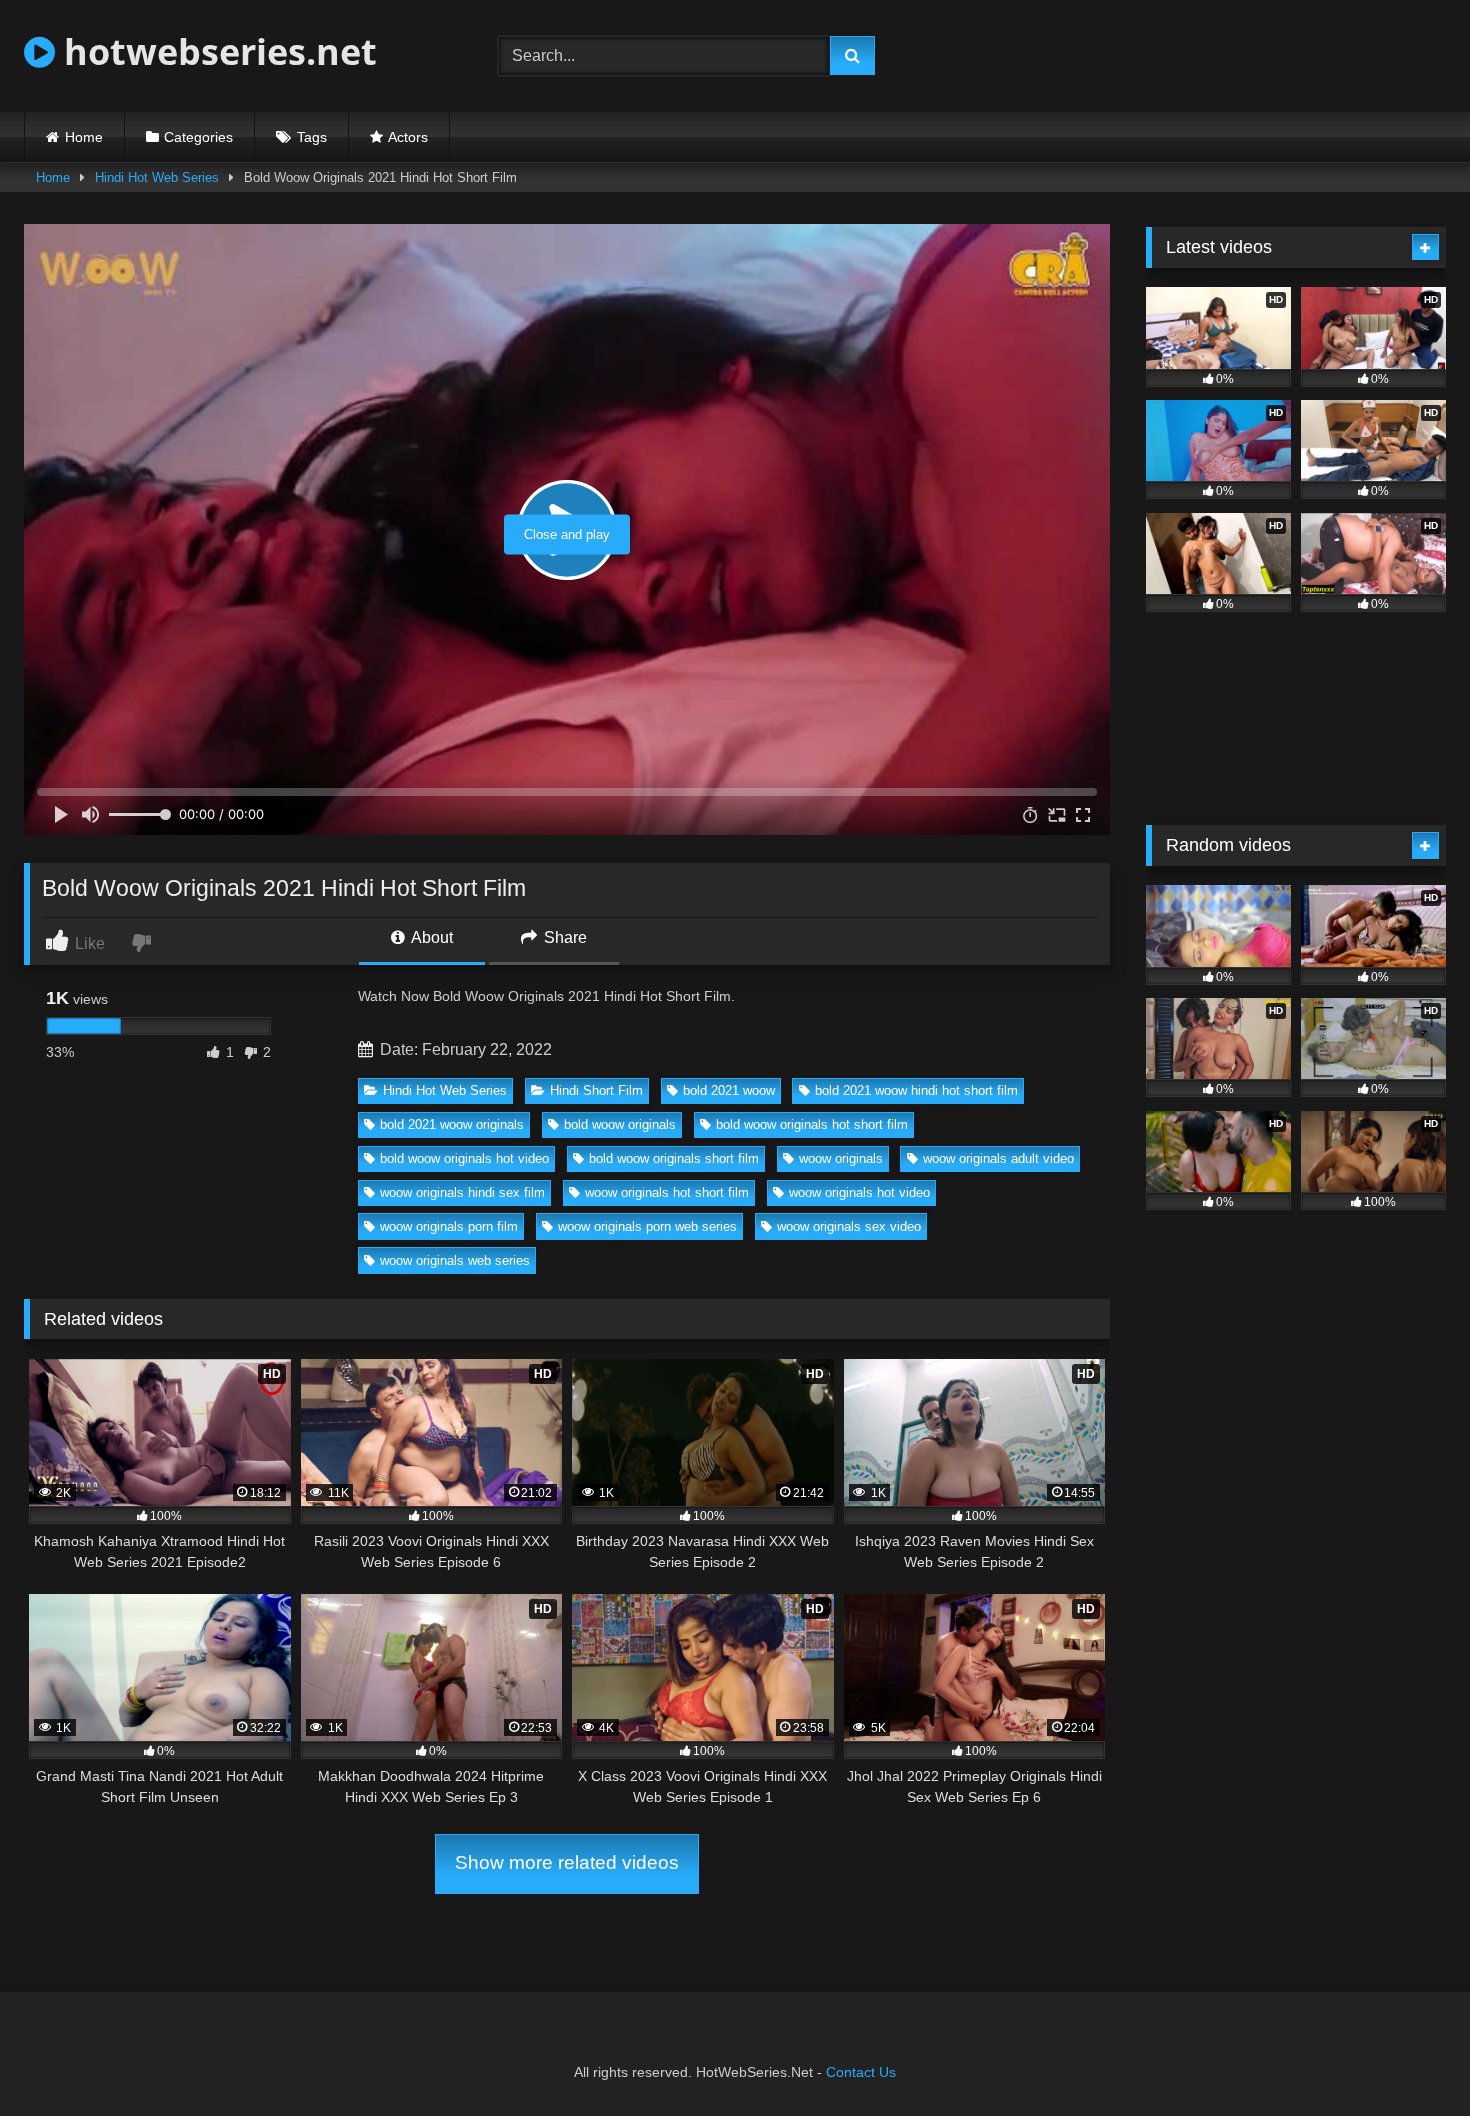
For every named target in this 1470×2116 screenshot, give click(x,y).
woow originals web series (455, 1260)
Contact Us (861, 2072)
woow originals (841, 1158)
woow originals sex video (849, 1226)
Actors (408, 137)
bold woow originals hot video (464, 1158)
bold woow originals (620, 1124)
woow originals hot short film (667, 1192)
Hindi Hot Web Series (157, 177)
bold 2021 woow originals (452, 1124)
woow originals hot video (859, 1192)
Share (563, 937)
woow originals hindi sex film (462, 1192)
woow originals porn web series (647, 1226)
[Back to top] (1408, 2056)
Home (84, 137)
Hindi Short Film (596, 1090)
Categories (198, 137)
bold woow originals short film (674, 1158)
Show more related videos (567, 1862)
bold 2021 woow (729, 1090)
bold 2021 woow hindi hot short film (916, 1090)
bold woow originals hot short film (812, 1124)
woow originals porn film (449, 1226)
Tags (312, 137)
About (430, 937)
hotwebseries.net (216, 51)
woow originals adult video (998, 1158)
